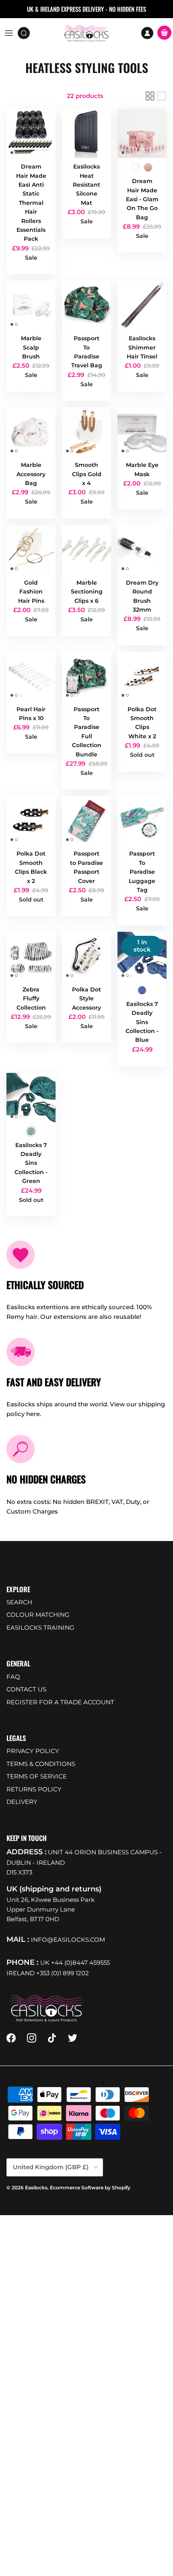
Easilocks (36, 2188)
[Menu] (9, 33)
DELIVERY (22, 1802)
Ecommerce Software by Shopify (90, 2188)
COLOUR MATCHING (38, 1615)
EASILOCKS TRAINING (40, 1627)
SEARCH (19, 1602)
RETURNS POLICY (34, 1789)
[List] (162, 96)
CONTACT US (26, 1689)
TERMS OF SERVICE (37, 1776)
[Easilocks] (87, 33)
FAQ (13, 1677)
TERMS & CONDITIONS (41, 1764)
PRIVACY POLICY (33, 1751)
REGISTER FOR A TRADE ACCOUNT (60, 1702)
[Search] (27, 33)
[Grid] (150, 96)
